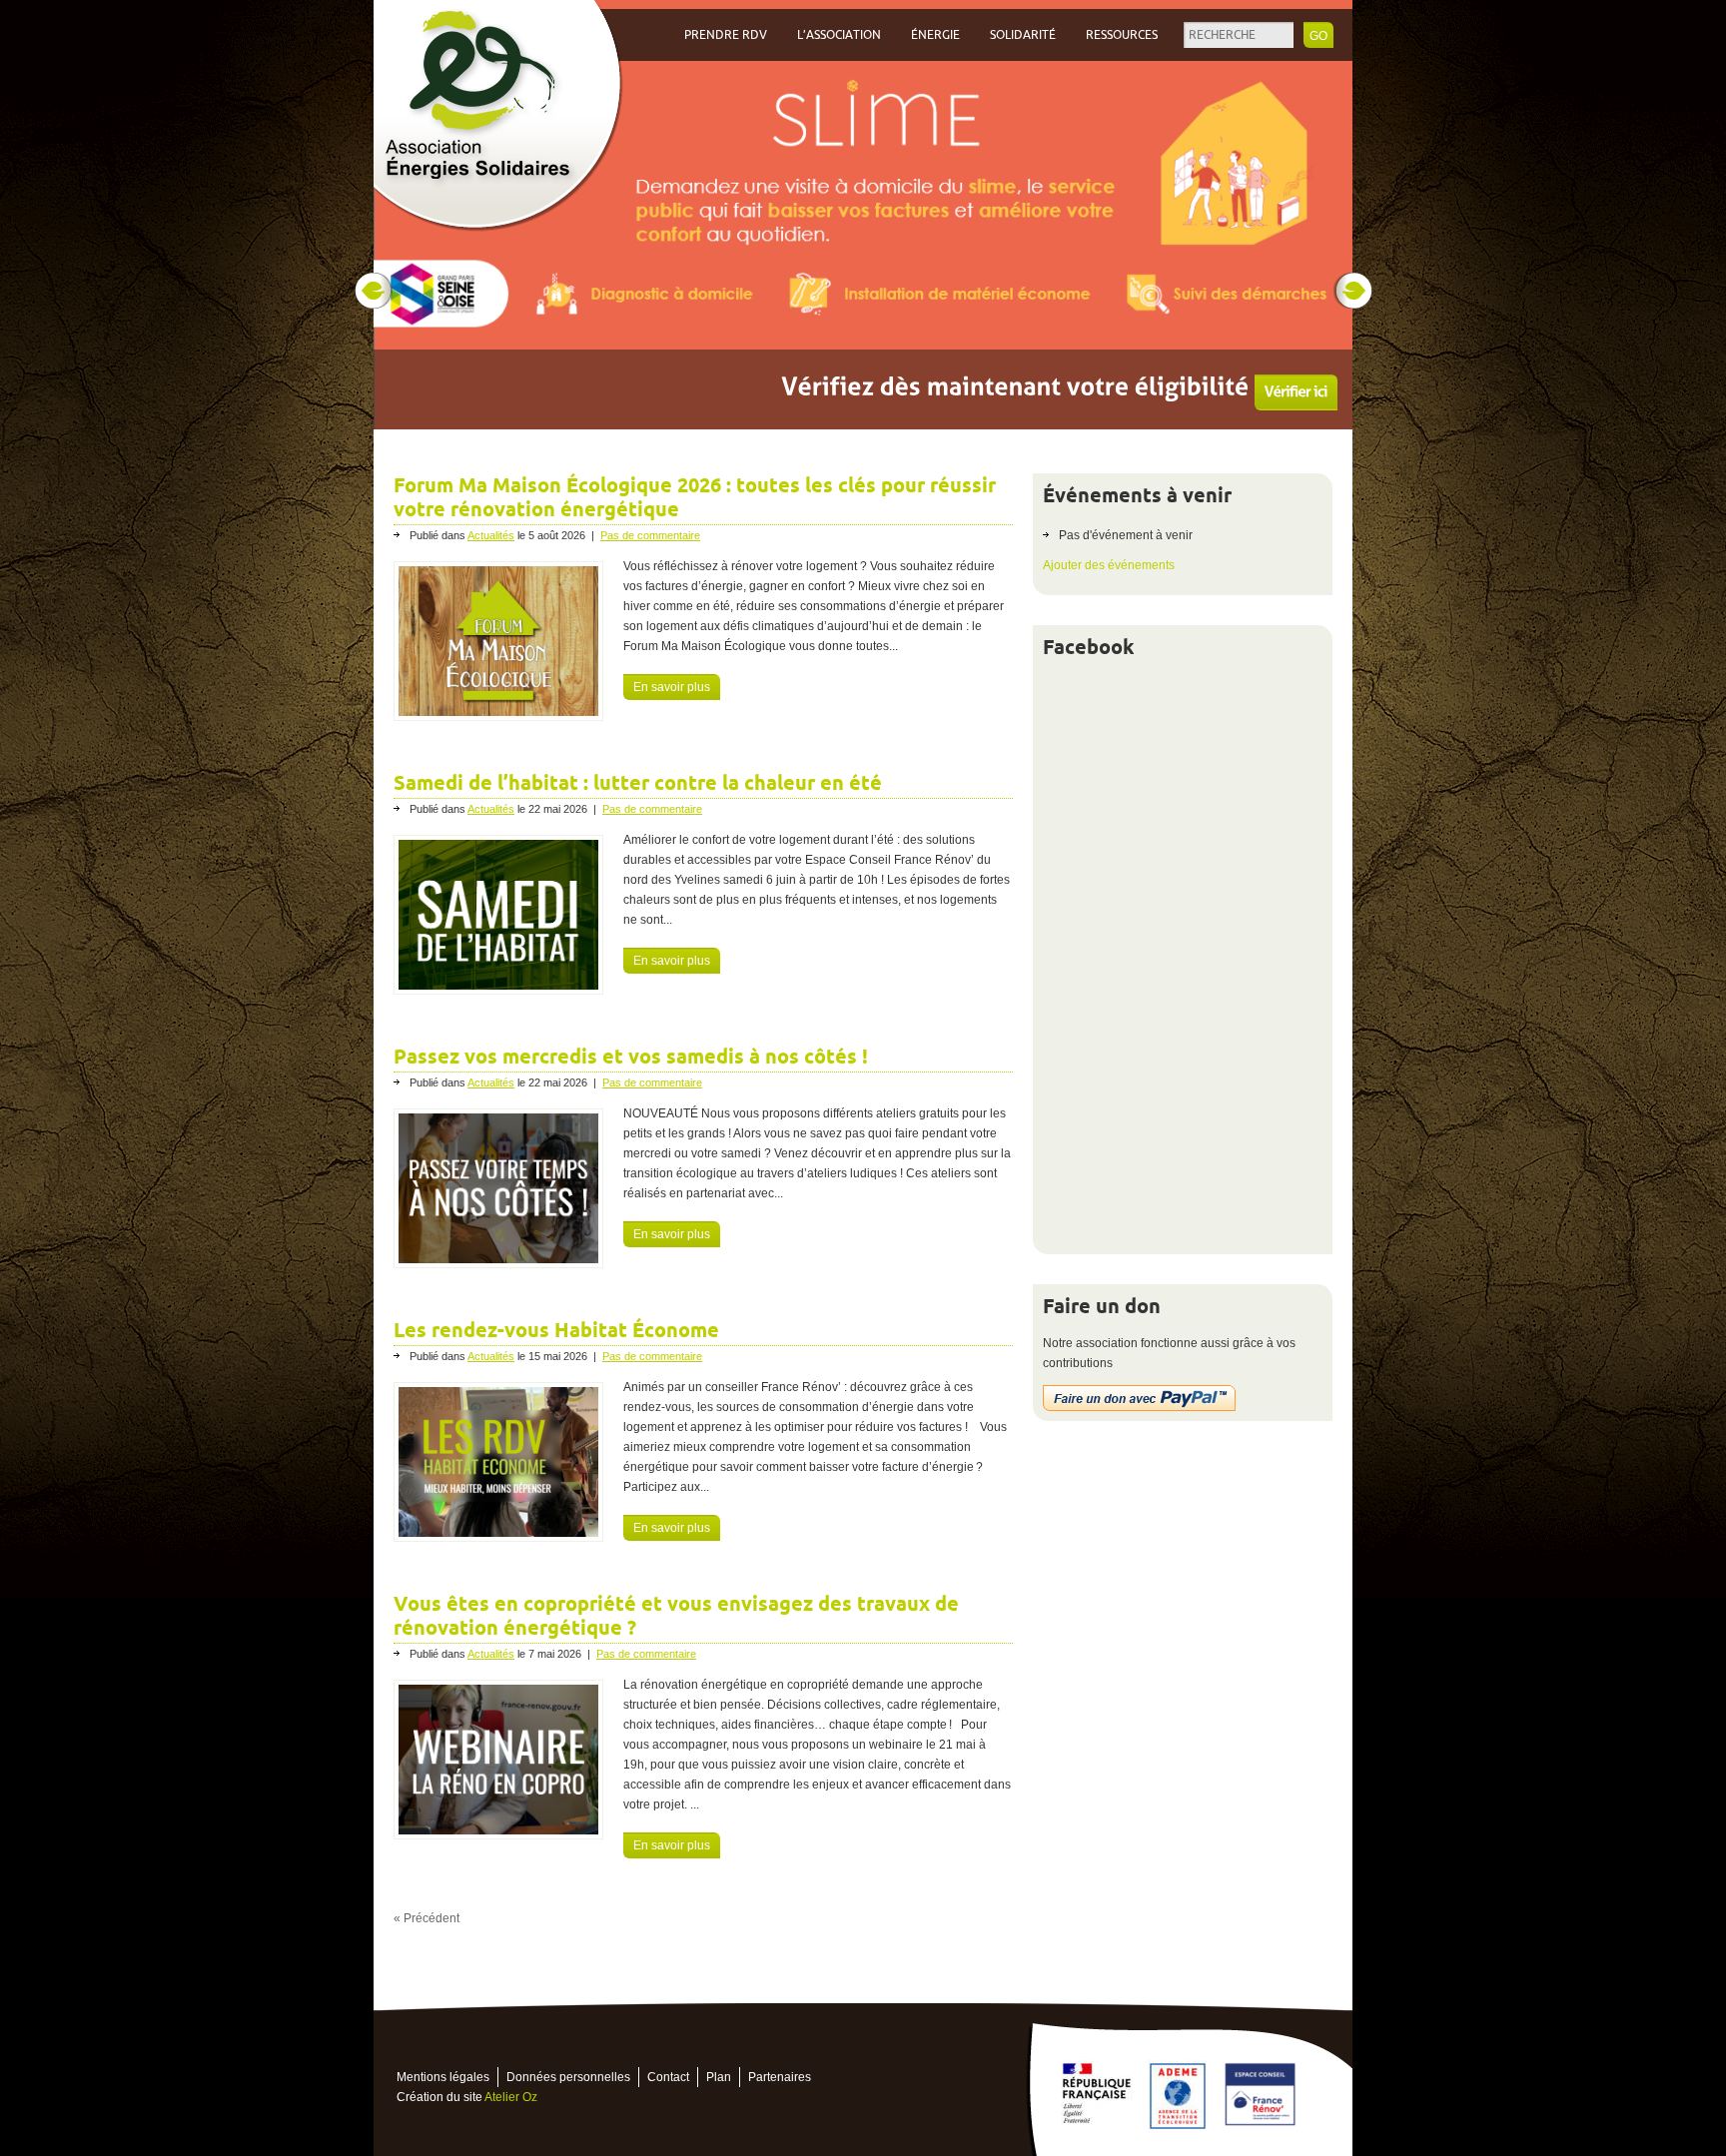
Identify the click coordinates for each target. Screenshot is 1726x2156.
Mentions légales (443, 2077)
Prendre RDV (726, 35)
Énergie (935, 35)
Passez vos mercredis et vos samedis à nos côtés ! (631, 1057)
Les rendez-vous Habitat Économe (556, 1330)
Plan (719, 2077)
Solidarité (1023, 35)
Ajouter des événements (1109, 565)
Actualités (491, 535)
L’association (839, 35)
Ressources (1122, 35)
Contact (668, 2077)
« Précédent (427, 1918)
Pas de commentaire (650, 535)
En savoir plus (672, 687)
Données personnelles (568, 2077)
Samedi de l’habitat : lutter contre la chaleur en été (638, 783)
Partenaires (780, 2077)
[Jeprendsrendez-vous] (1260, 399)
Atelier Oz (511, 2097)
